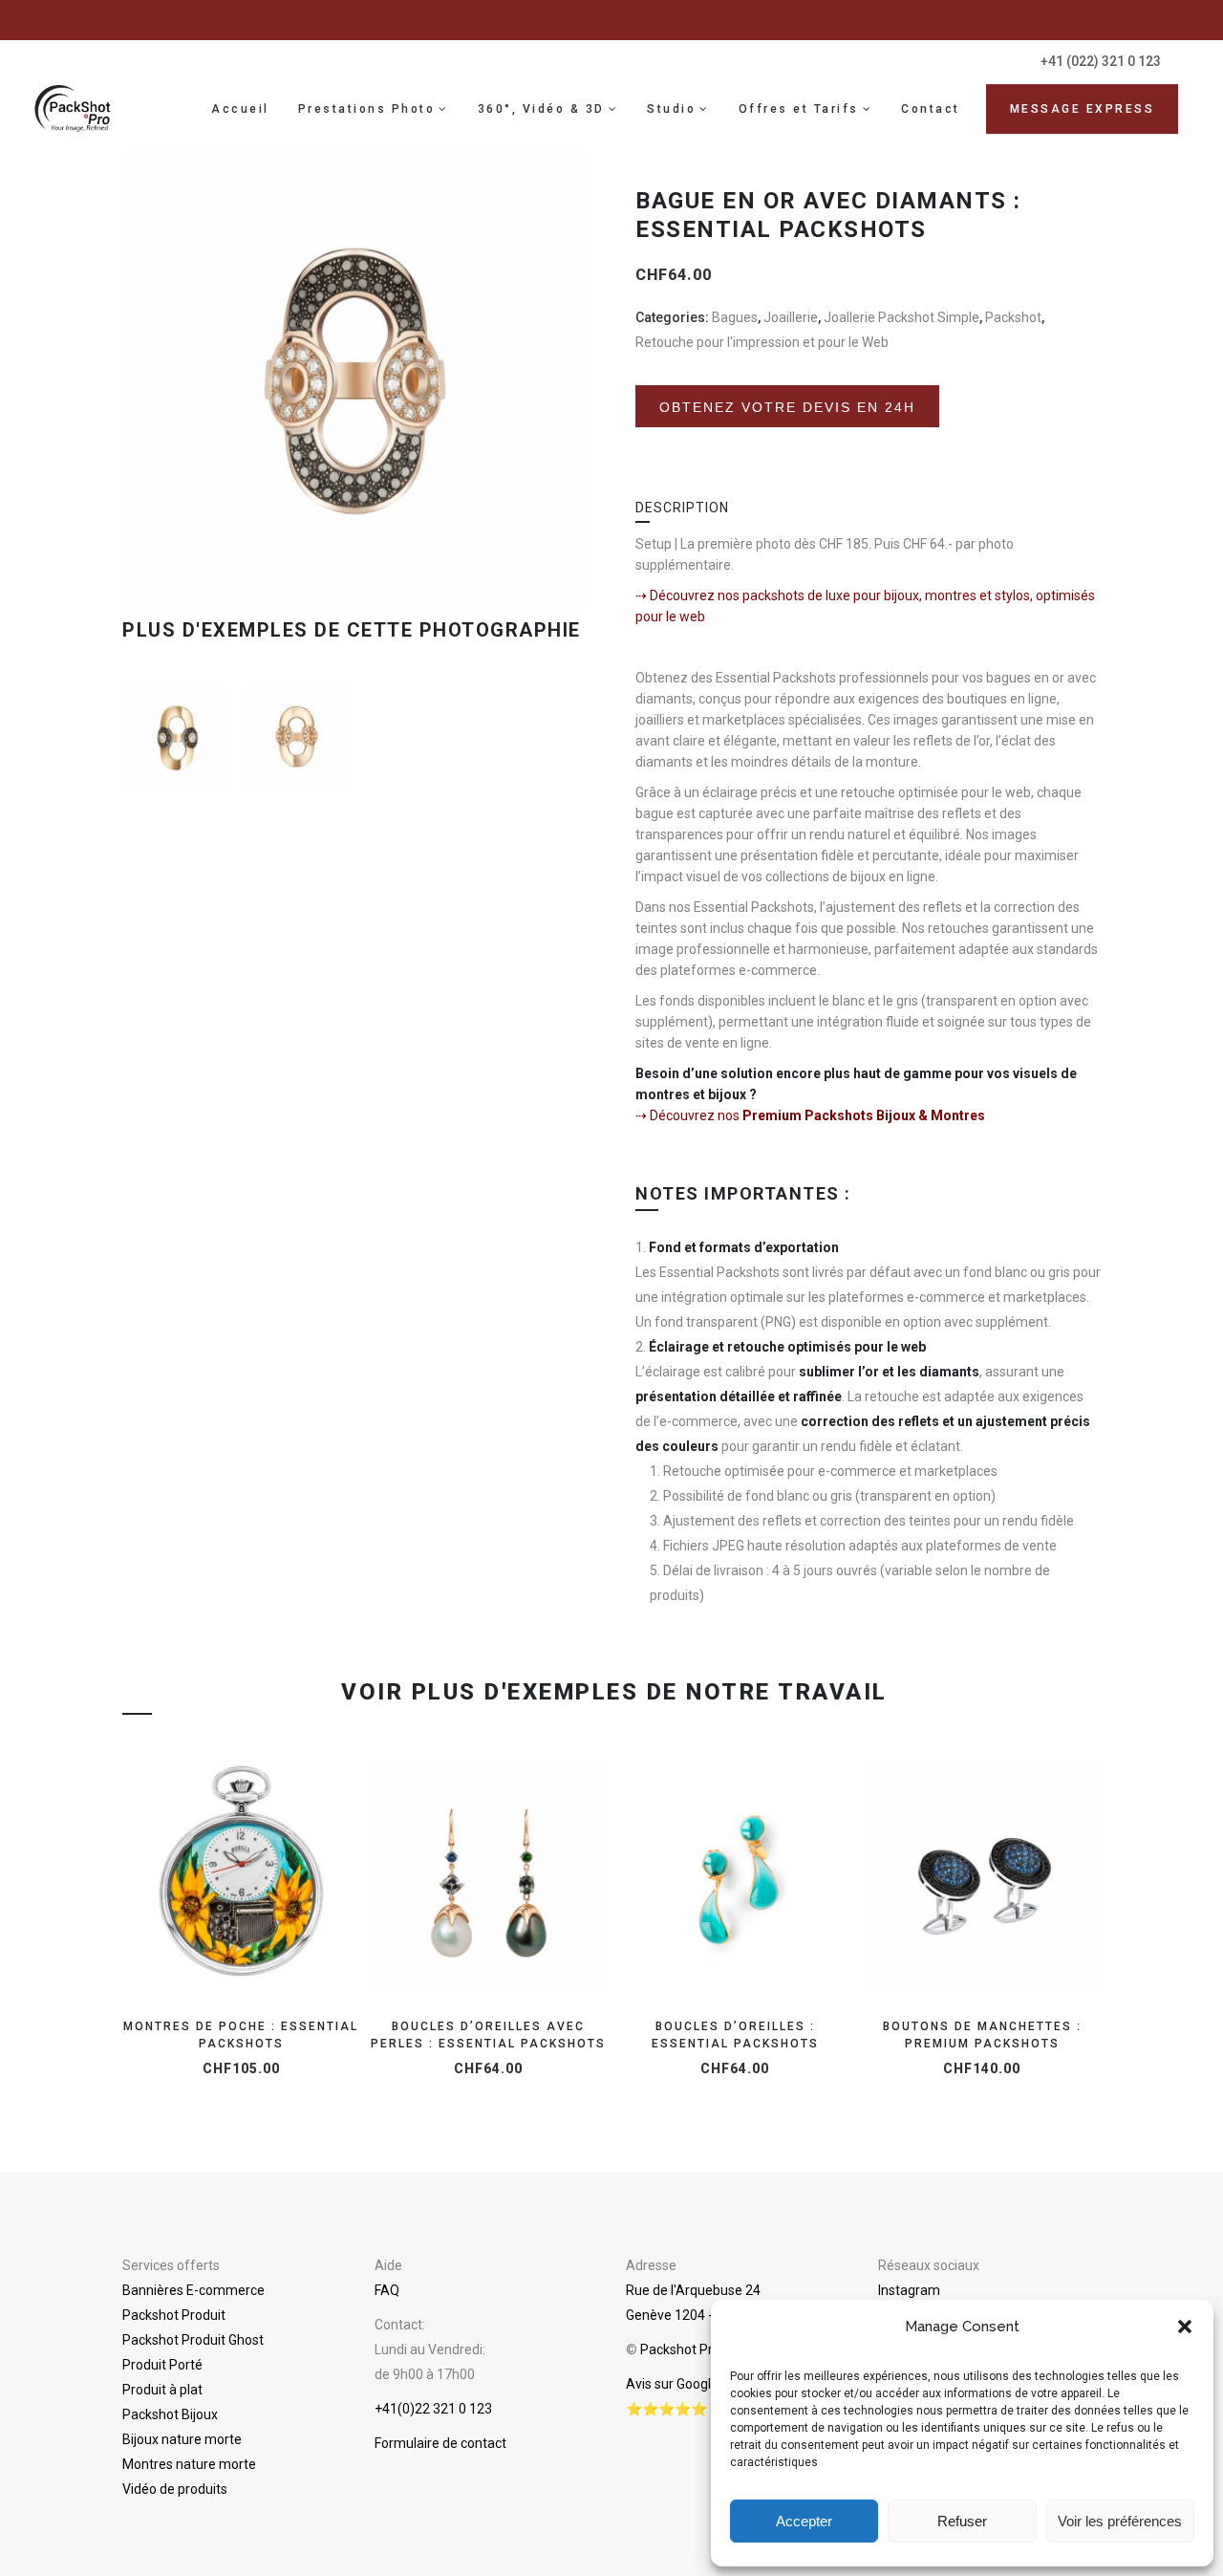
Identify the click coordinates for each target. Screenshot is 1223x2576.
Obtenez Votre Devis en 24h (787, 420)
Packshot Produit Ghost (193, 2340)
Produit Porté (162, 2365)
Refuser (962, 2521)
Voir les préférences (1120, 2521)
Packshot (1013, 317)
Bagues (735, 317)
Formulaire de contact (440, 2443)
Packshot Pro (680, 2349)
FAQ (387, 2290)
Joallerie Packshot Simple (901, 317)
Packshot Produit (174, 2315)
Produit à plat (162, 2390)
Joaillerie (791, 317)
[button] (1185, 2327)
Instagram (909, 2290)
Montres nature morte (189, 2464)
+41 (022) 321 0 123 (1101, 61)
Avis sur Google (672, 2384)
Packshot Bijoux (170, 2414)
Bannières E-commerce (193, 2290)
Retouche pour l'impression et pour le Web (762, 342)
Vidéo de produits (175, 2489)
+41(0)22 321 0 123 (433, 2409)
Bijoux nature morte (182, 2439)
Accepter (804, 2521)
